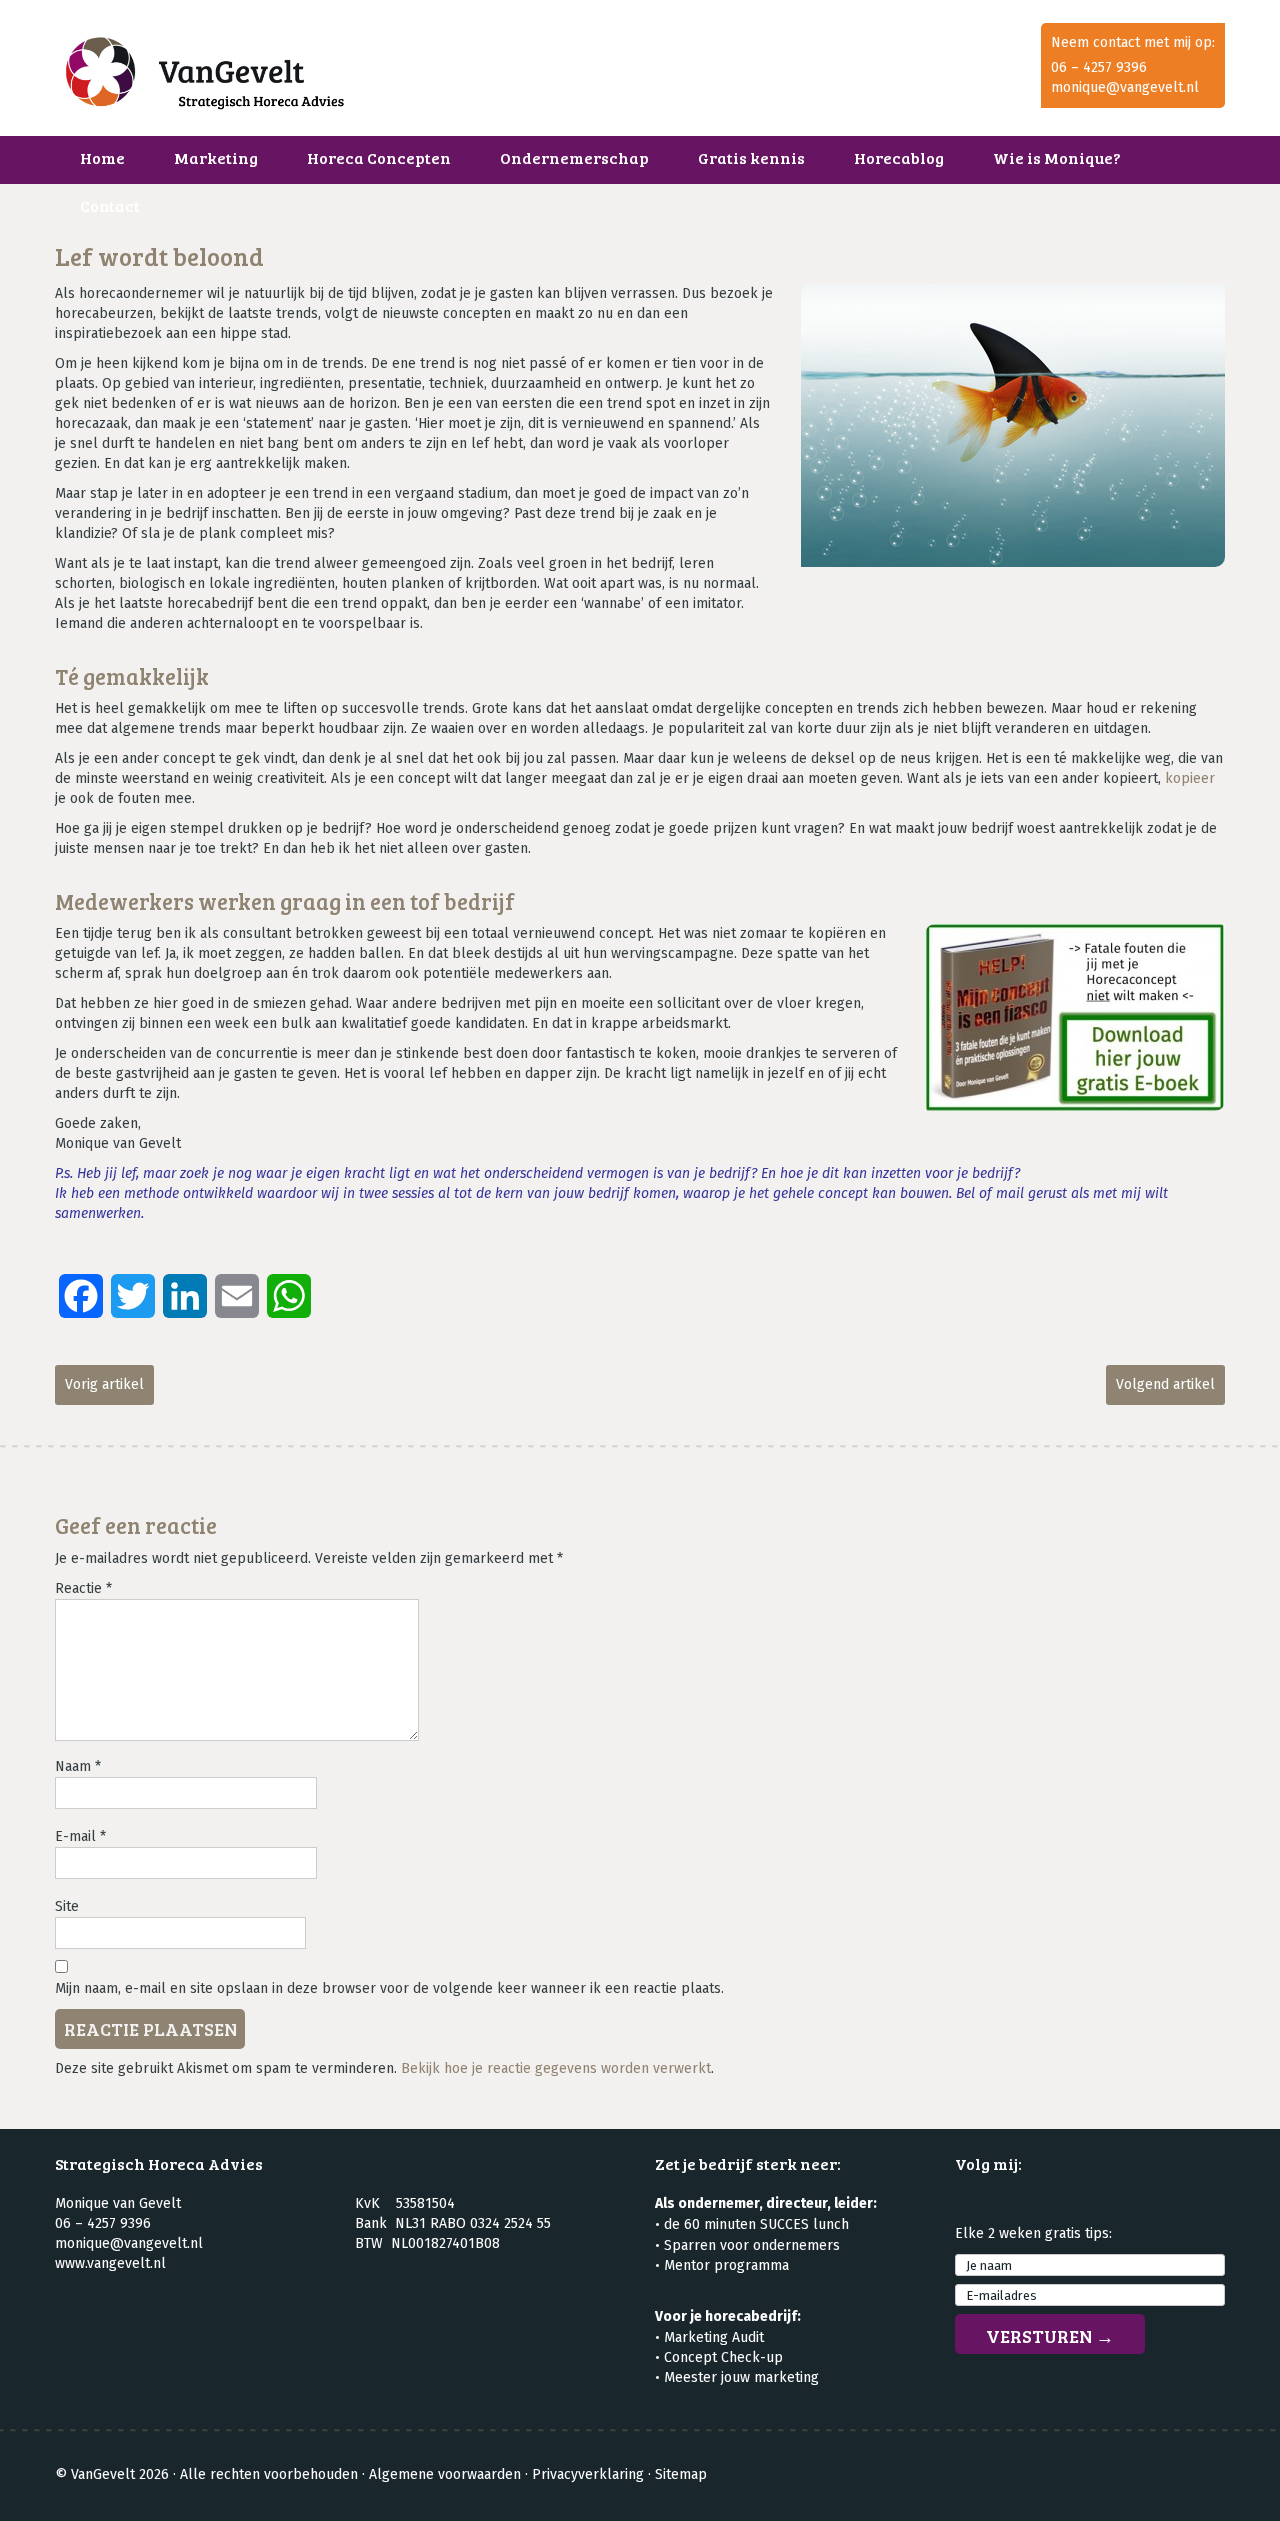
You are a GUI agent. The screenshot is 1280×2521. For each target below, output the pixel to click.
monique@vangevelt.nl (1125, 87)
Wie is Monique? (1057, 157)
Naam (78, 1766)
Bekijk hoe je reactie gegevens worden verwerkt (556, 2068)
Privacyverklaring (588, 2474)
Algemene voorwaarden (445, 2474)
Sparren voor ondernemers (752, 2245)
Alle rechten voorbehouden (269, 2474)
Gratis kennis (751, 157)
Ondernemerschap (574, 157)
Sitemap (681, 2474)
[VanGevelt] (205, 78)
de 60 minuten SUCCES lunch (756, 2224)
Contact (110, 205)
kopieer (1190, 778)
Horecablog (899, 157)
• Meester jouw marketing (737, 2377)
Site (67, 1906)
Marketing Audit (714, 2337)
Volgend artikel (1165, 1384)
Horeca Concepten (379, 157)
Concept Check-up (723, 2357)
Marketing (216, 157)
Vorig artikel (104, 1384)
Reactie (83, 1588)
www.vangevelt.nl (110, 2263)
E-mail (80, 1836)
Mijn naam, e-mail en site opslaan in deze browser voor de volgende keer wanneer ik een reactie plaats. (389, 1988)
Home (102, 157)
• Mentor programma (722, 2265)
